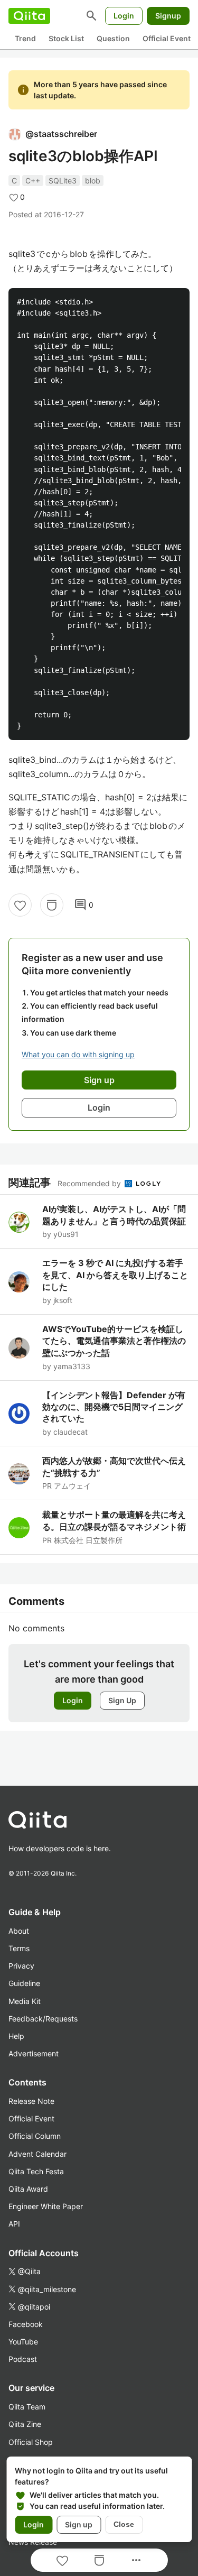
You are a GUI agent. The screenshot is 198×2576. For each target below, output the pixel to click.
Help (16, 2036)
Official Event (167, 38)
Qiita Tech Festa (36, 2171)
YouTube (23, 2342)
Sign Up (122, 1700)
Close (124, 2524)
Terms (19, 1948)
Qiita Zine (25, 2424)
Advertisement (34, 2053)
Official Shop (31, 2442)
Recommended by (90, 1183)
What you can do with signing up (78, 1054)
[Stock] (52, 905)
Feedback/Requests (43, 2019)
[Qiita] (29, 16)
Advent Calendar (37, 2154)
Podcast (23, 2359)
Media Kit (25, 2001)
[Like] (20, 905)
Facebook (26, 2324)
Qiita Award (28, 2189)
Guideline (24, 1983)
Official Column (35, 2136)
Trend (25, 38)
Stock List (66, 38)
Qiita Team (27, 2407)
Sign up (79, 2524)
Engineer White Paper (46, 2206)
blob (93, 181)
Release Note (31, 2101)
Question (113, 38)
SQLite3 (63, 181)
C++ (33, 181)
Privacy (21, 1966)
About (19, 1931)
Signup (168, 16)
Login (124, 16)
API (14, 2224)
